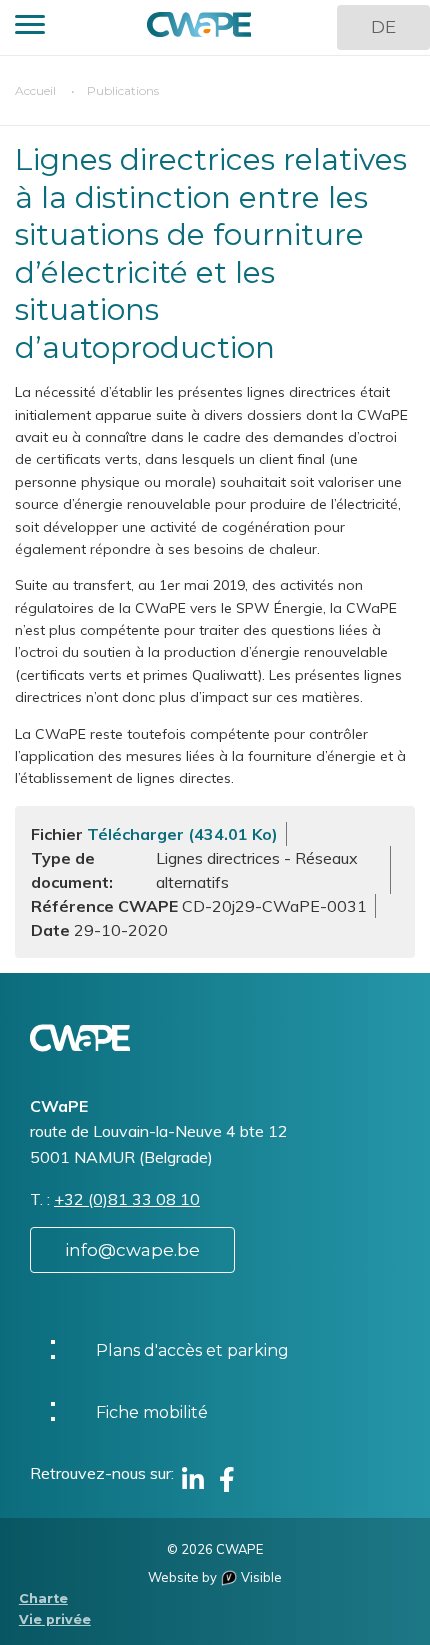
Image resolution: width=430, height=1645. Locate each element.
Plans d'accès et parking (192, 1350)
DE (383, 27)
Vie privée (55, 1619)
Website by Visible (215, 1577)
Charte (43, 1598)
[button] (30, 27)
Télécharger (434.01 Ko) (182, 834)
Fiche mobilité (152, 1412)
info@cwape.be (132, 1250)
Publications (123, 90)
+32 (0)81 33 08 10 (127, 1199)
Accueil (35, 90)
